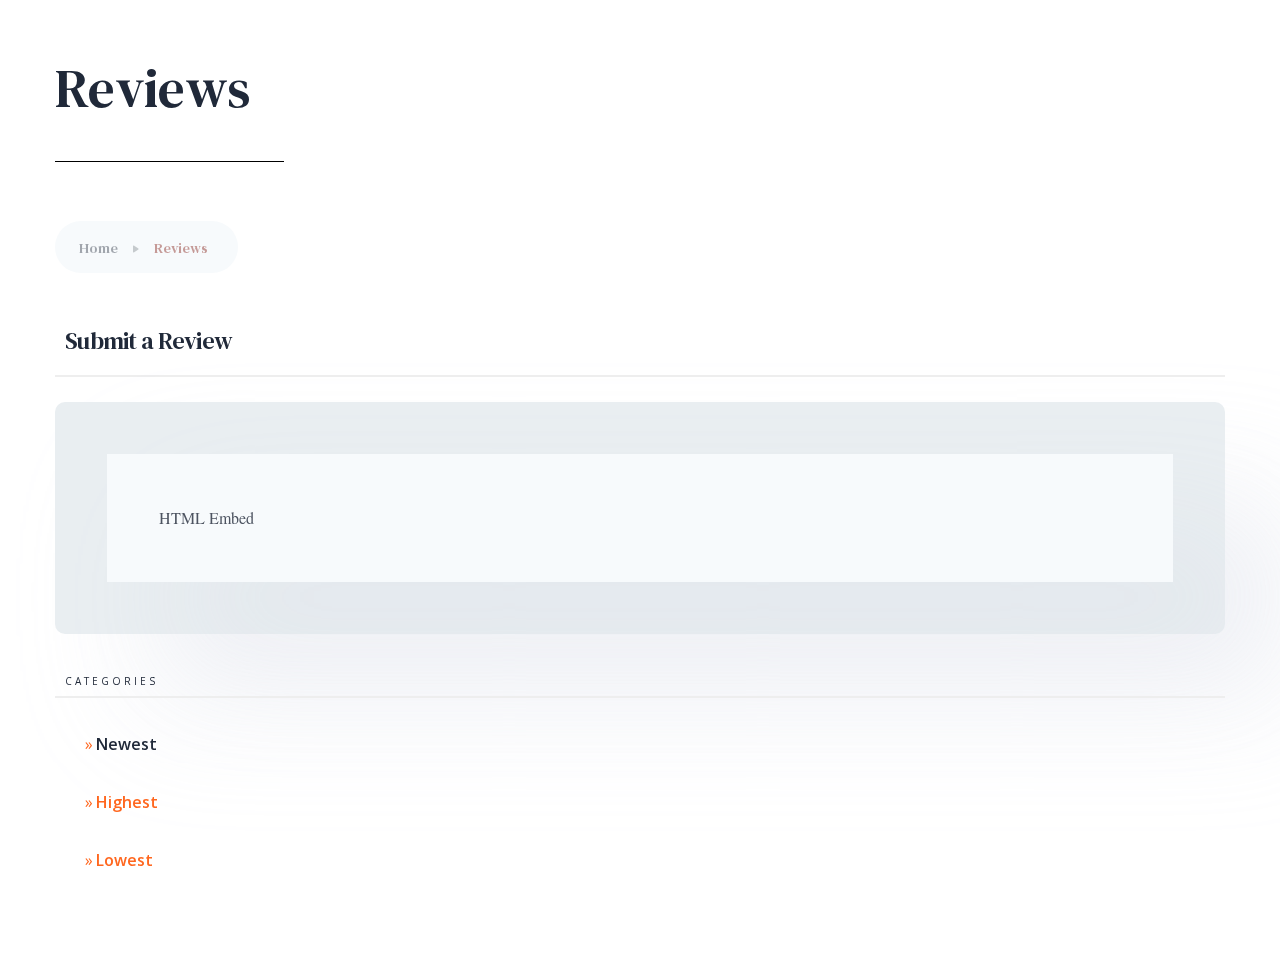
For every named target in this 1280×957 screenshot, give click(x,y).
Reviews (181, 248)
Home (98, 248)
